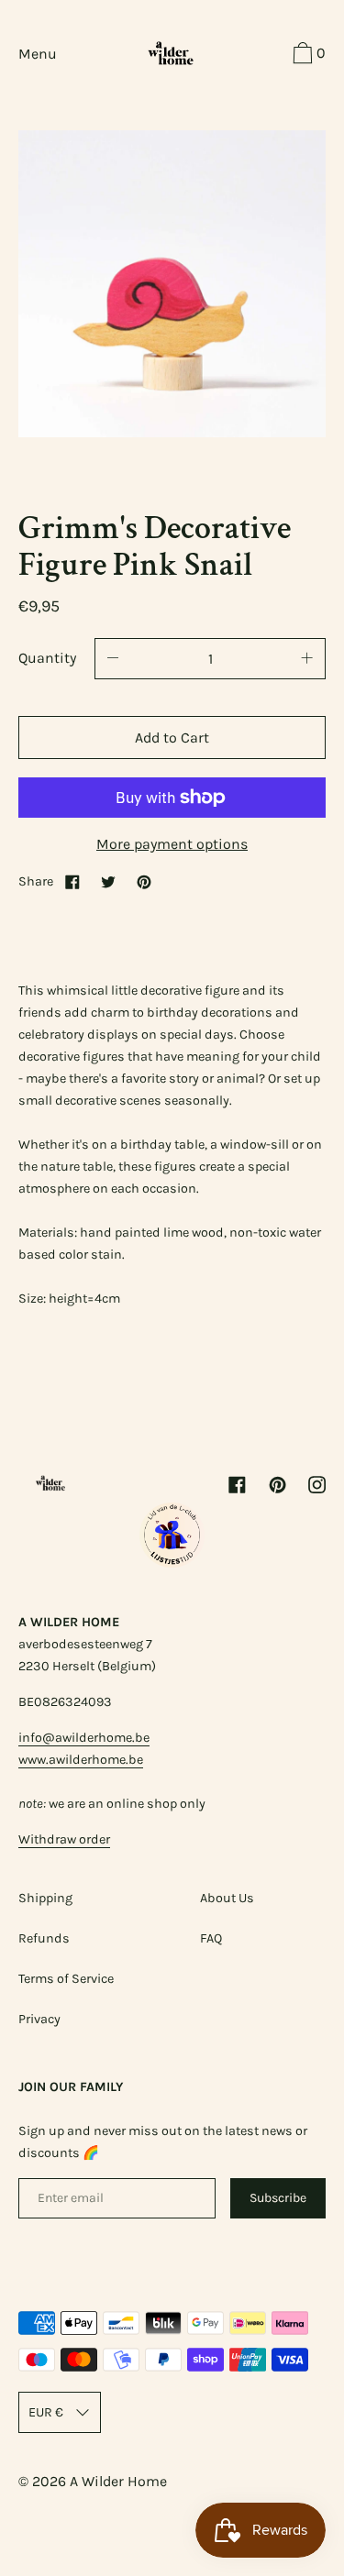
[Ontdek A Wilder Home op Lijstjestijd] (172, 1563)
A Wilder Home (118, 2481)
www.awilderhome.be (81, 1760)
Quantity (47, 658)
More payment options (172, 844)
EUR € (46, 2412)
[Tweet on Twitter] (108, 881)
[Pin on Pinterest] (144, 881)
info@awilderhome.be (84, 1738)
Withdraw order (64, 1839)
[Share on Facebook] (72, 881)
